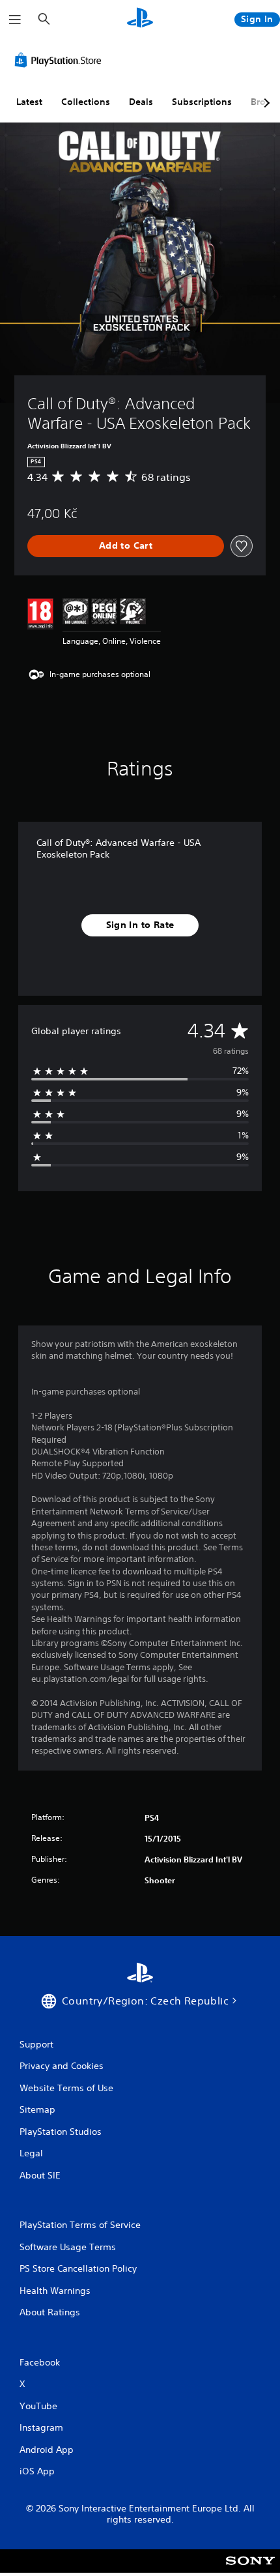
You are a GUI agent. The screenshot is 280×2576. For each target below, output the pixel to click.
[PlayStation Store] (61, 60)
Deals (141, 102)
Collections (86, 102)
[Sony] (250, 2570)
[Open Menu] (15, 20)
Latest (29, 102)
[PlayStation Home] (140, 19)
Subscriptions (202, 102)
